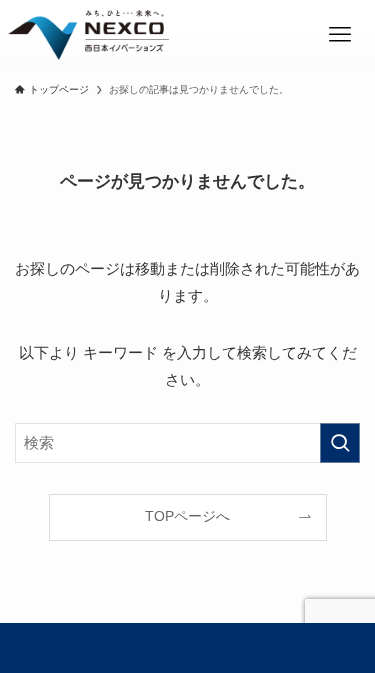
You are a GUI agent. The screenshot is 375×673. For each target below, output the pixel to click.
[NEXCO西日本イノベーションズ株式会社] (88, 35)
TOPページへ (187, 516)
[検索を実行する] (340, 443)
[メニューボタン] (340, 35)
